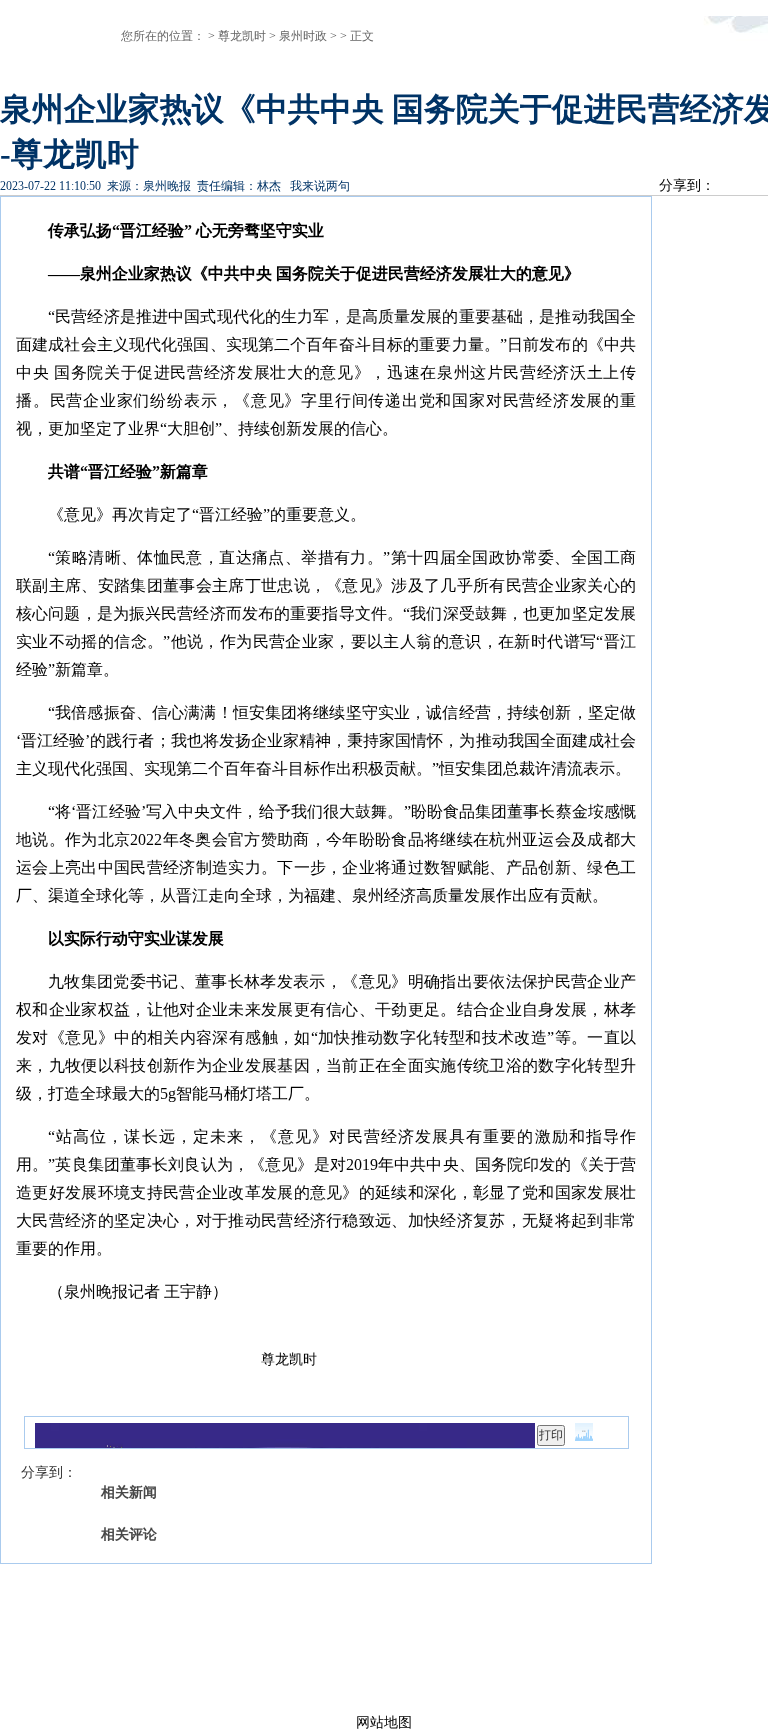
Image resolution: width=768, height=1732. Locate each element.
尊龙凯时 (242, 36)
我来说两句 (320, 186)
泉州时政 (303, 36)
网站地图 (384, 1722)
